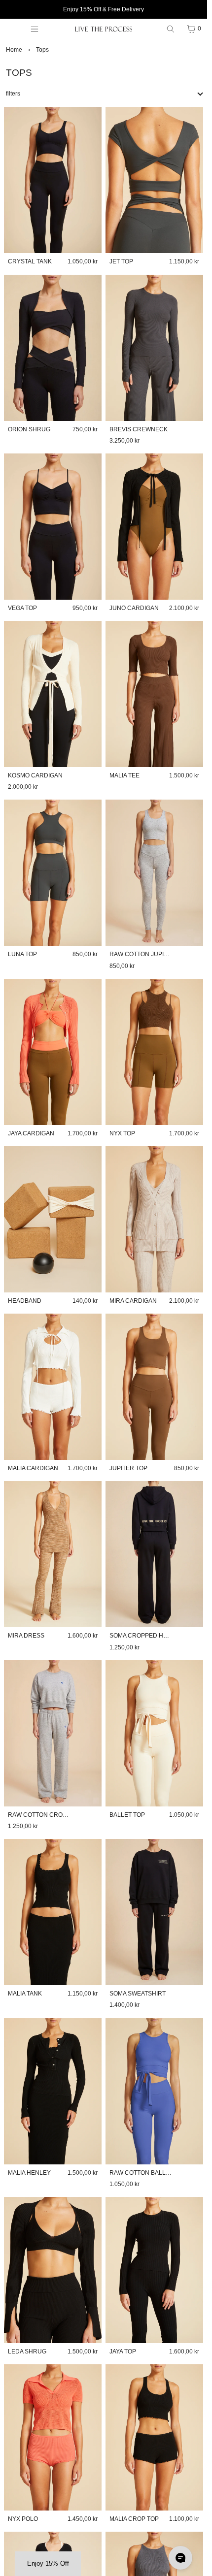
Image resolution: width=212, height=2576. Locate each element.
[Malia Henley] (53, 2091)
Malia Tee (124, 775)
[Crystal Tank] (53, 180)
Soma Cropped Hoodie (146, 1636)
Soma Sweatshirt (138, 1994)
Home (14, 50)
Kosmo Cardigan (35, 775)
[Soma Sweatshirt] (154, 1912)
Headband (25, 1301)
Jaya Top (123, 2351)
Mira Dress (26, 1636)
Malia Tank (25, 1994)
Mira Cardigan (133, 1301)
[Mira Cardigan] (154, 1219)
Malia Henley (29, 2173)
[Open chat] (180, 2558)
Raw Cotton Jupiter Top (149, 954)
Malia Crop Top (134, 2519)
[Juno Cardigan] (154, 527)
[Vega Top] (53, 527)
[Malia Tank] (53, 1912)
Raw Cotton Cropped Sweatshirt (63, 1815)
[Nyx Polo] (53, 2437)
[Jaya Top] (154, 2270)
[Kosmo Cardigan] (53, 694)
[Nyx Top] (154, 1052)
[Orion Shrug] (53, 348)
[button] (48, 2564)
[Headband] (53, 1219)
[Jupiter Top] (154, 1387)
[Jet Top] (154, 180)
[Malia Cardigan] (53, 1387)
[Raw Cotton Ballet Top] (154, 2091)
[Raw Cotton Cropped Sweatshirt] (53, 1733)
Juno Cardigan (134, 608)
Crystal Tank (30, 261)
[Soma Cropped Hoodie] (154, 1554)
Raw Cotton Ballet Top (148, 2173)
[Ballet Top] (154, 1733)
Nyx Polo (23, 2519)
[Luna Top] (53, 873)
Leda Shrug (27, 2351)
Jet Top (121, 261)
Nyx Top (122, 1133)
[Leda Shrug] (53, 2270)
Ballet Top (127, 1815)
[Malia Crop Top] (154, 2437)
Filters (13, 94)
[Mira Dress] (53, 1554)
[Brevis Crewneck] (154, 348)
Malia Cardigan (33, 1468)
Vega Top (22, 608)
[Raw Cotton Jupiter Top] (154, 873)
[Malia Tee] (154, 694)
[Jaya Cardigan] (53, 1052)
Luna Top (22, 954)
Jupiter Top (128, 1468)
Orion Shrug (29, 429)
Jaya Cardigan (31, 1133)
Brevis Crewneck (139, 429)
